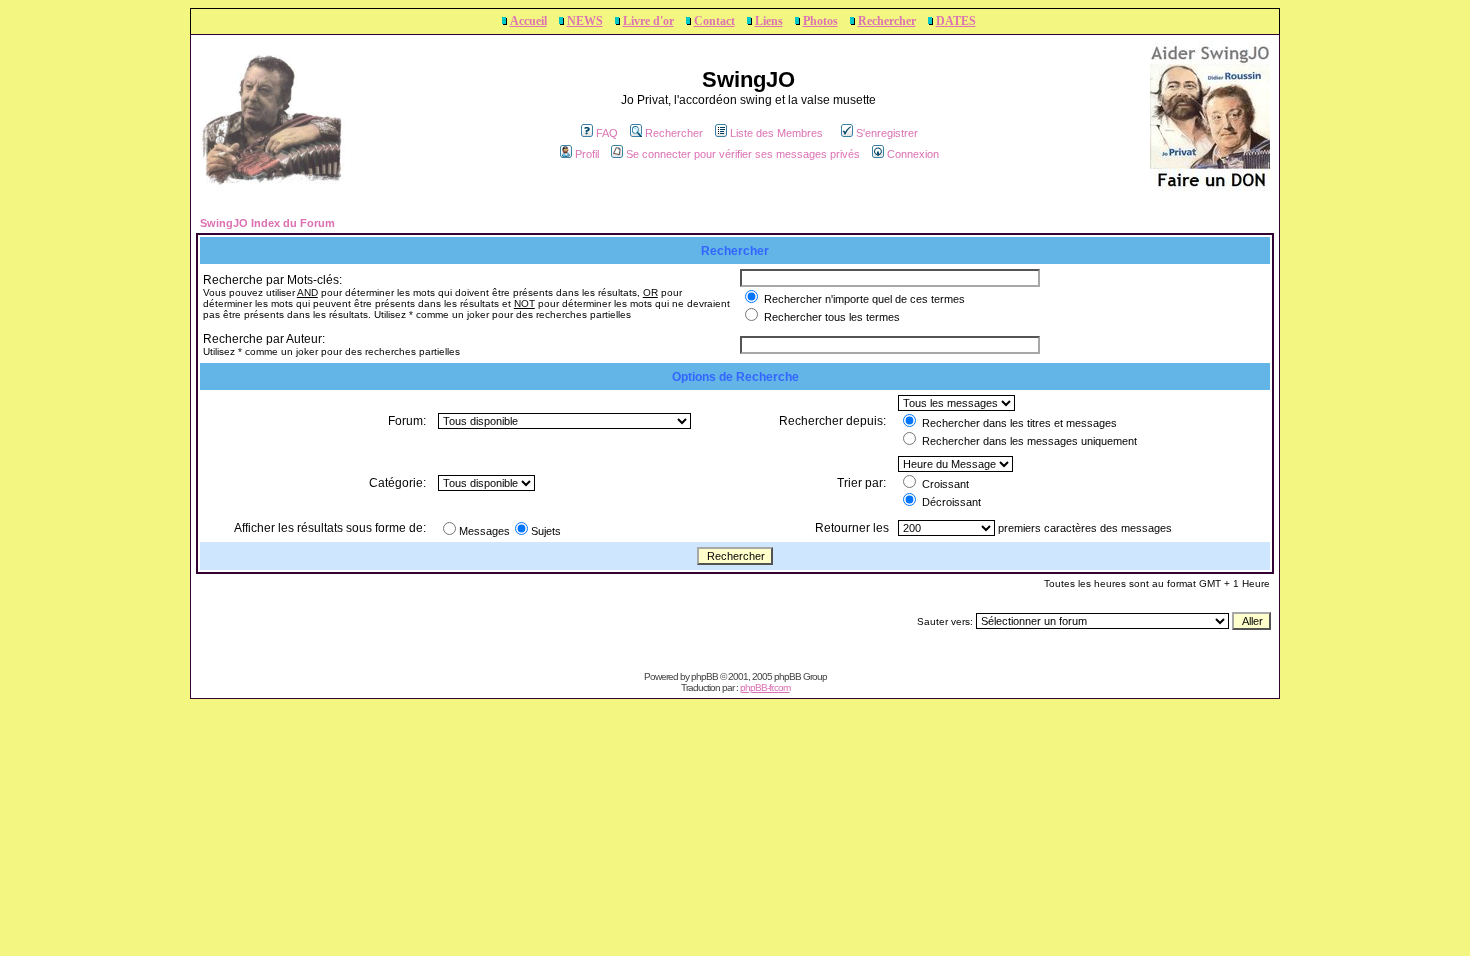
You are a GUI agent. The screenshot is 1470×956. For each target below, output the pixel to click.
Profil (587, 154)
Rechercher (887, 21)
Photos (820, 21)
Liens (769, 21)
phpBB (704, 676)
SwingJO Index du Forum (267, 223)
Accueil (528, 21)
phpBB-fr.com (765, 687)
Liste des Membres (776, 133)
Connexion (913, 154)
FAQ (607, 133)
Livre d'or (648, 21)
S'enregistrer (887, 133)
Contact (714, 21)
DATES (956, 21)
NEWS (585, 21)
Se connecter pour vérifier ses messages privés (743, 154)
